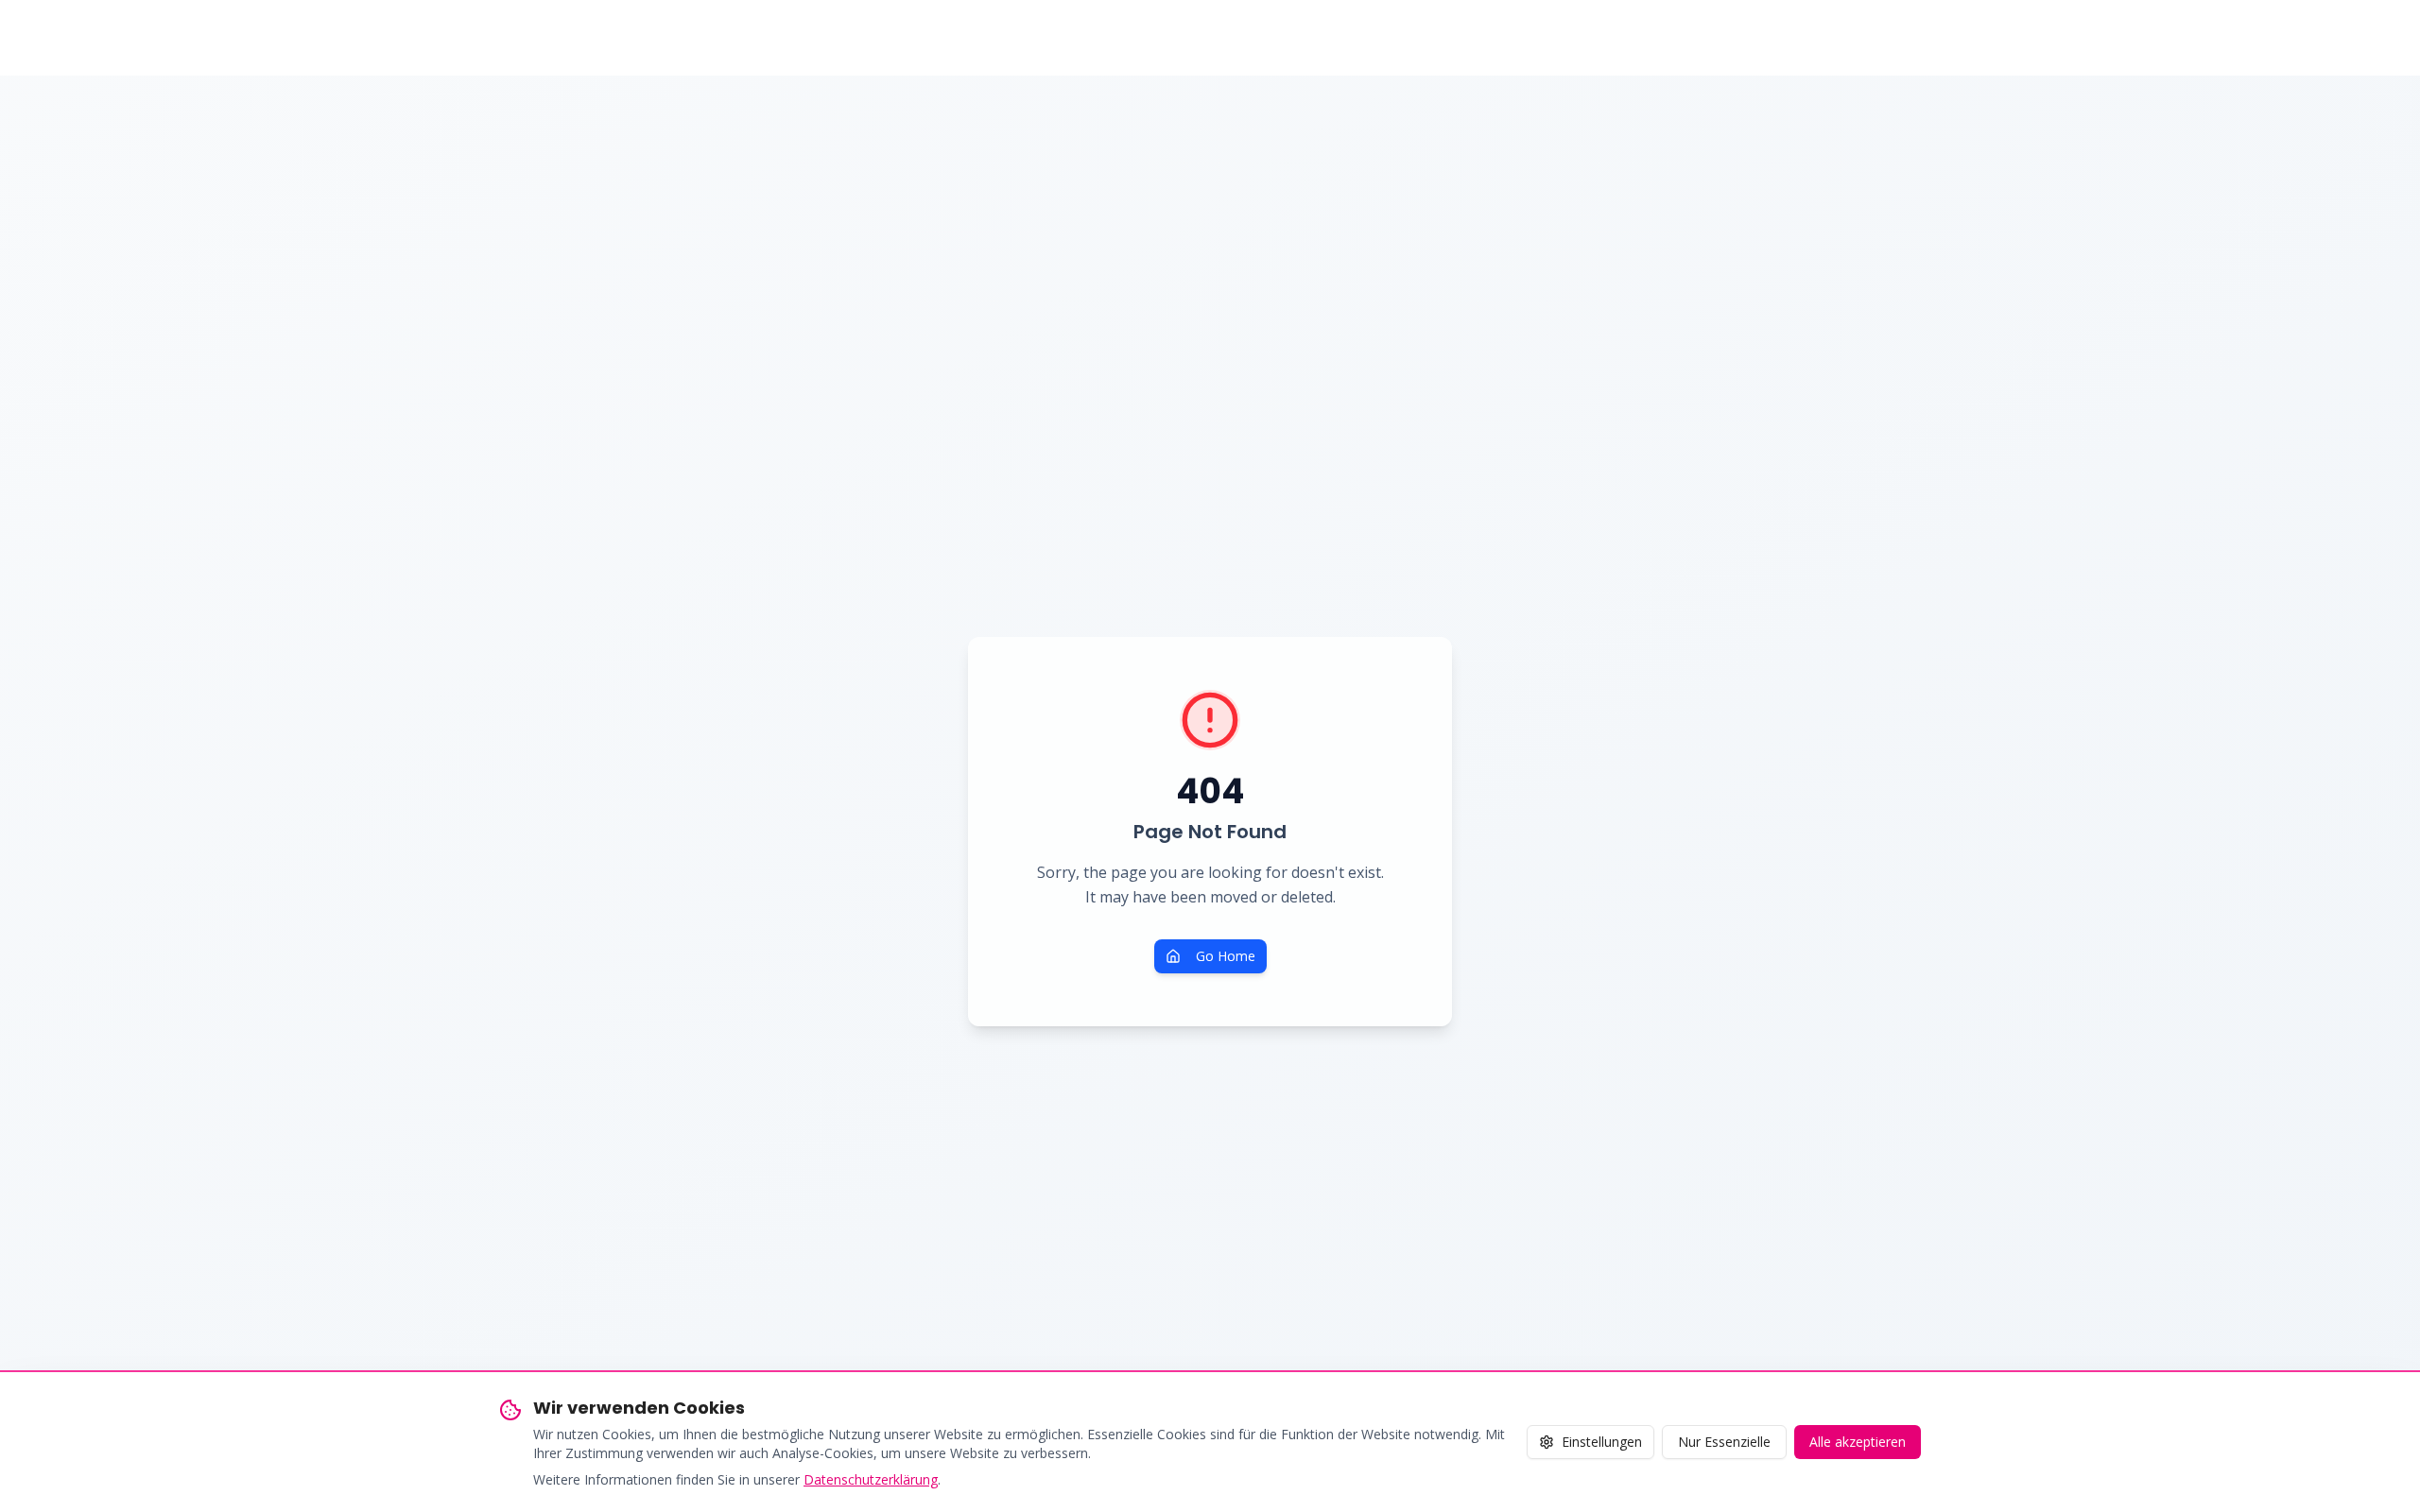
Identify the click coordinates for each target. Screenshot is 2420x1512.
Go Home (1226, 956)
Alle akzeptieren (1858, 1442)
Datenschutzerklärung (871, 1479)
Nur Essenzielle (1724, 1442)
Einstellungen (1602, 1442)
